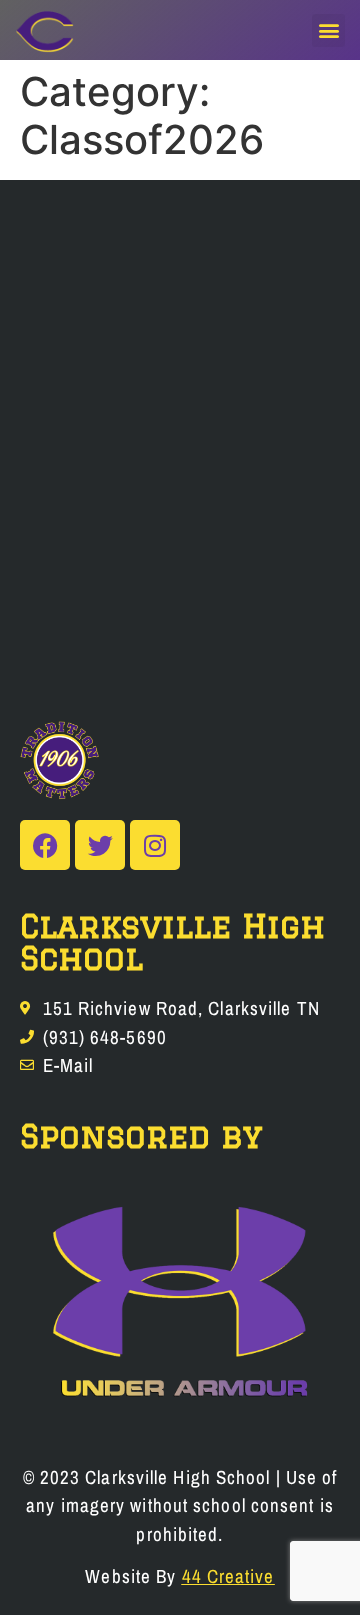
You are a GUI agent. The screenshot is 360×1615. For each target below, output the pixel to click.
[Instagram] (155, 845)
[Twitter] (100, 845)
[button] (328, 30)
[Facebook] (45, 845)
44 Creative (228, 1576)
